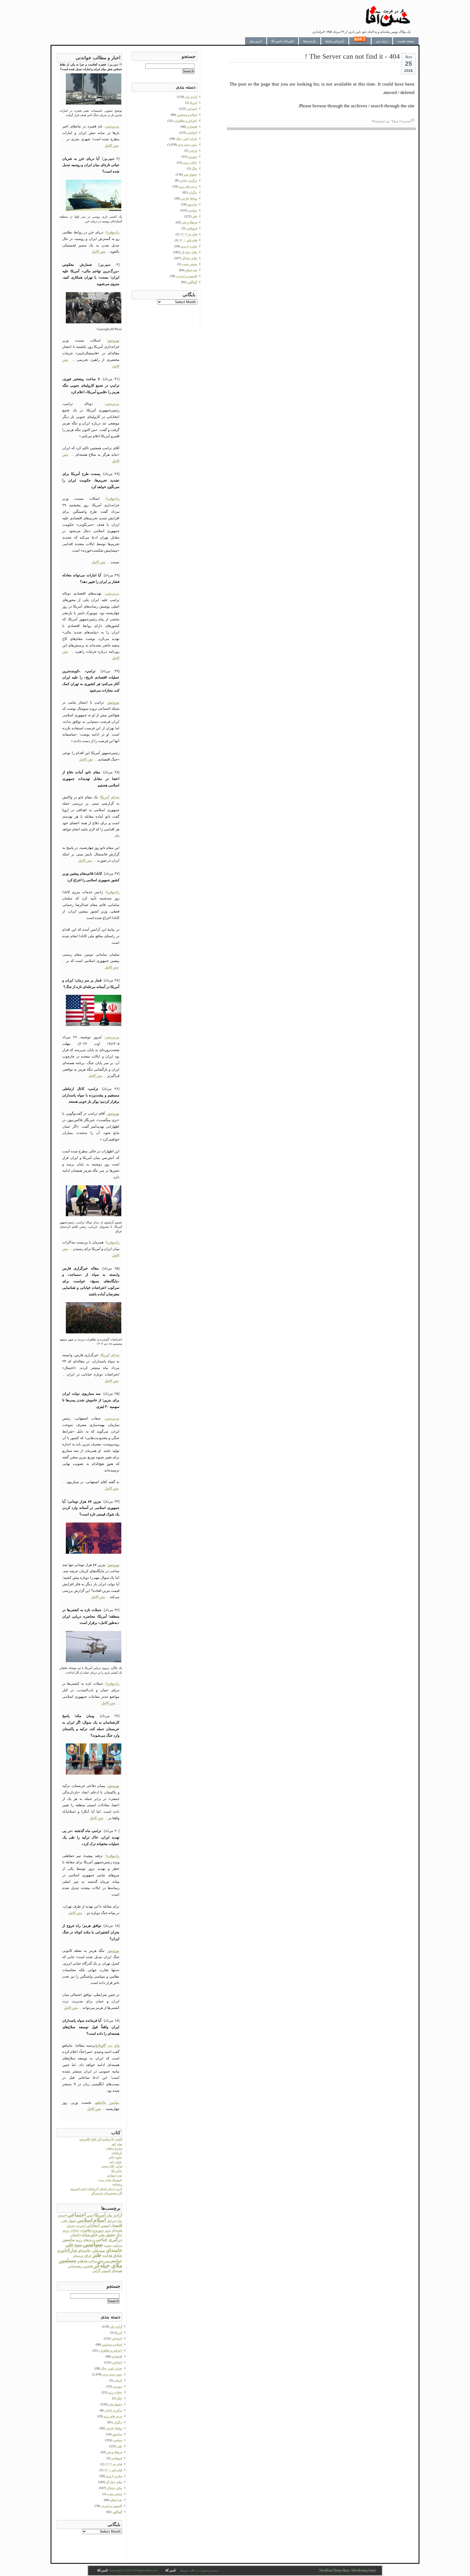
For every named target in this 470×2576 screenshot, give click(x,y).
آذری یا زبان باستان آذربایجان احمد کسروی (96, 2189)
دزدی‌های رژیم (85, 2240)
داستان (76, 2235)
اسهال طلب (68, 2221)
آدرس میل (256, 41)
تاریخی (118, 2380)
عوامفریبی (113, 2261)
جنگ (119, 2235)
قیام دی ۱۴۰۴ (114, 2464)
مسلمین (67, 2260)
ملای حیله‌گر (108, 2265)
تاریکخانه (117, 2153)
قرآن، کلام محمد (112, 2166)
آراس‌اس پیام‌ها (335, 41)
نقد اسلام (116, 2500)
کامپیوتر (106, 2271)
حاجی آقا (117, 2171)
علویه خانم (115, 2157)
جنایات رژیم (71, 2230)
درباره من (382, 41)
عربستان (78, 2256)
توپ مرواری (115, 2175)
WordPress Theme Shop (334, 2570)
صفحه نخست (406, 41)
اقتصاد (117, 2225)
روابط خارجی (114, 2428)
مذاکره (93, 2261)
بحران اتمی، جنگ (112, 2368)
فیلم (101, 2261)
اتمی (90, 2215)
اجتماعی (77, 2215)
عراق (88, 2256)
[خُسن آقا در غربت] (388, 26)
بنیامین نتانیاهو (108, 2103)
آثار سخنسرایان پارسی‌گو (107, 2193)
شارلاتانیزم (67, 2250)
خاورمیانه (90, 2235)
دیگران (118, 2422)
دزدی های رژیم (113, 2416)
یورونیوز (113, 340)
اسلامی (85, 2220)
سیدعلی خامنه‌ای (91, 2250)
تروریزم (98, 2230)
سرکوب (117, 2245)
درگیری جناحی (109, 2239)
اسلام (100, 2220)
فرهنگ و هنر (115, 2452)
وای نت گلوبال (108, 2045)
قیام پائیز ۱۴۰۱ (113, 2470)
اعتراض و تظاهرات (110, 2350)
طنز (97, 2255)
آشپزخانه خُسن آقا (283, 41)
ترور (108, 2230)
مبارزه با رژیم (114, 2476)
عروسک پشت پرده (110, 2180)
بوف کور (117, 2144)
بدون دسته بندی (112, 2374)
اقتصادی (117, 2356)
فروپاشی (117, 2458)
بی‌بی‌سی (112, 126)
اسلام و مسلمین (112, 2344)
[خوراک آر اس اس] (360, 41)
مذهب (82, 2261)
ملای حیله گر (114, 2482)
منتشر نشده (115, 2494)
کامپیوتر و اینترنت (112, 2506)
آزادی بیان (114, 2215)
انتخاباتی (93, 2225)
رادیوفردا (113, 232)
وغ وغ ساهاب (114, 2148)
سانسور (69, 2240)
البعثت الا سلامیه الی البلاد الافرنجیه (101, 2139)
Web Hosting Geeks (364, 2570)
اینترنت (81, 2226)
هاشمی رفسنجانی (81, 2266)
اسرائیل (112, 2221)
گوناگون (117, 2512)
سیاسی (93, 2244)
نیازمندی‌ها (310, 41)
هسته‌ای (117, 2271)
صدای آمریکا (110, 797)
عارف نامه (116, 2162)
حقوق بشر (107, 2235)
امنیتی (105, 2226)
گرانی (96, 2271)
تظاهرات (86, 2230)
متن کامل (112, 146)
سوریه (108, 2245)
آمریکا (100, 2215)
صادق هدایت (112, 2255)
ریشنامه (117, 2184)
